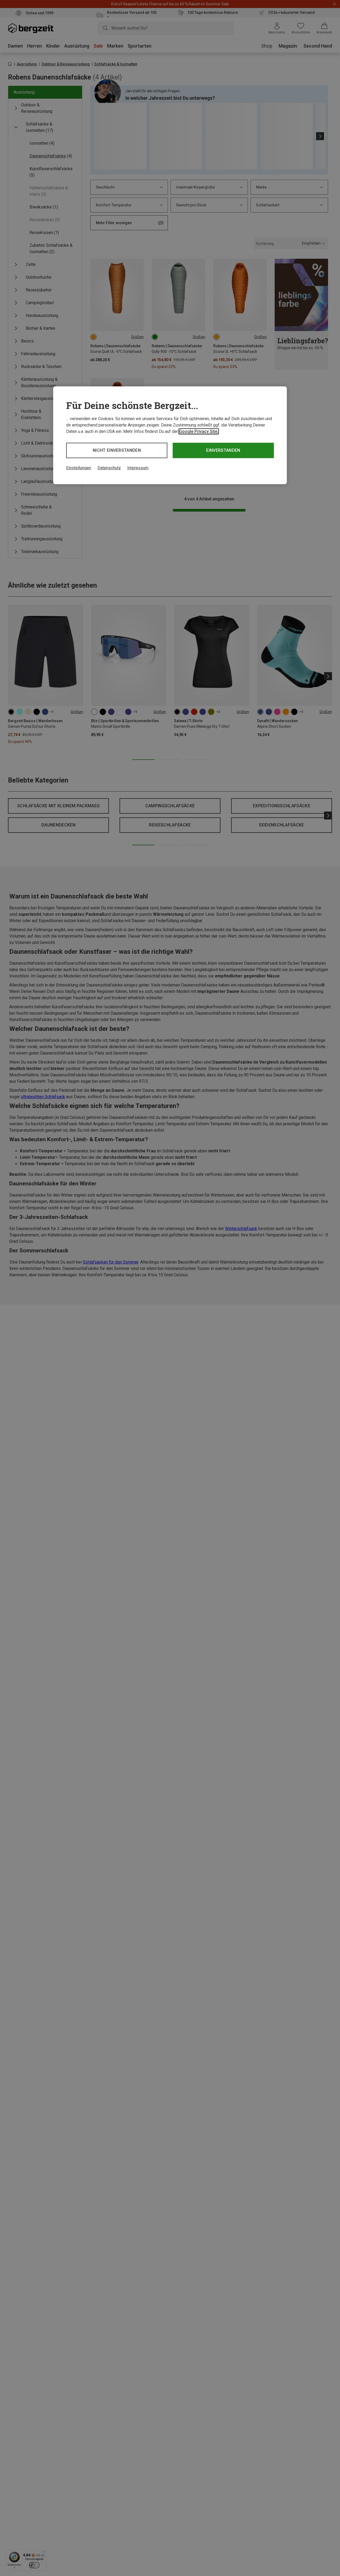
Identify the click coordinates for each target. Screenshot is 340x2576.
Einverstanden (223, 450)
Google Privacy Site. (199, 431)
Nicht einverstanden (117, 450)
